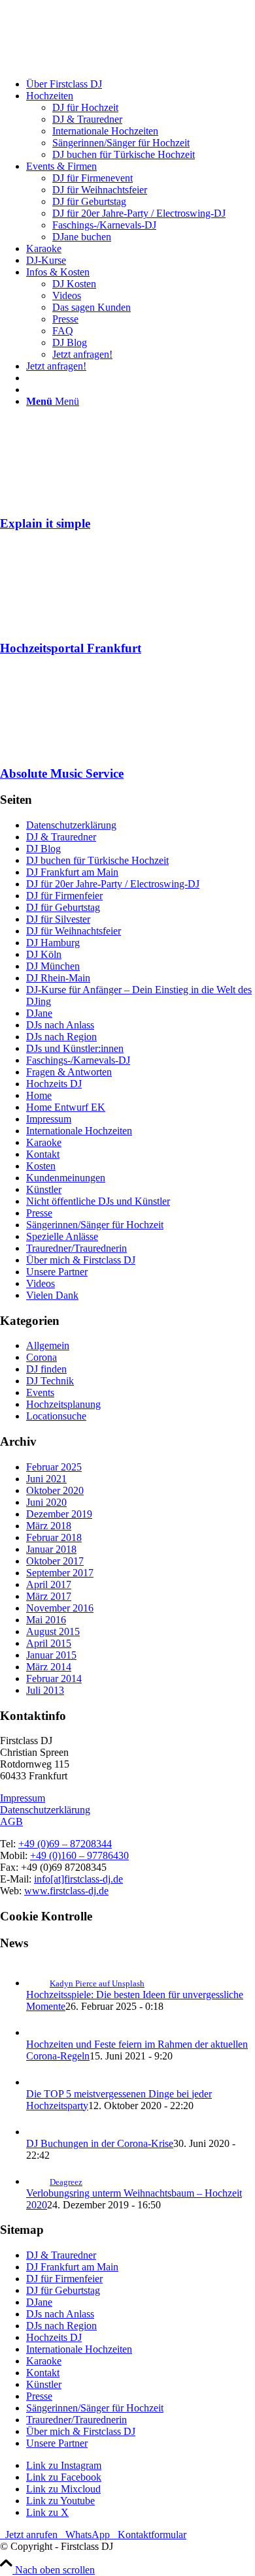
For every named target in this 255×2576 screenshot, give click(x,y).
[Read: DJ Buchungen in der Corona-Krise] (38, 2132)
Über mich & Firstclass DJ (81, 1260)
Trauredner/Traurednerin (76, 1248)
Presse (39, 1213)
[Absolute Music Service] (75, 748)
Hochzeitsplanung (63, 1404)
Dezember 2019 (59, 1514)
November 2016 (60, 1608)
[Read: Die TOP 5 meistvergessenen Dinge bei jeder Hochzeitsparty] (38, 2082)
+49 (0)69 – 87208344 (65, 1844)
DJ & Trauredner (61, 837)
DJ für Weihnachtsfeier (74, 931)
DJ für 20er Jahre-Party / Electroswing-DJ (113, 884)
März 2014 (49, 1667)
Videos (41, 1283)
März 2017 (49, 1596)
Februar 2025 (54, 1467)
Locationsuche (56, 1416)
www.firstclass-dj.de (66, 1891)
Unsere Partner (57, 1272)
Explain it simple (45, 523)
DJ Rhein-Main (58, 978)
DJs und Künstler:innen (75, 1048)
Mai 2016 (46, 1620)
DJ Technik (50, 1381)
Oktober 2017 (55, 1561)
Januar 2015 (51, 1655)
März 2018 (49, 1526)
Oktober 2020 (55, 1490)
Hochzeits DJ (54, 1084)
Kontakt (43, 1154)
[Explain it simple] (75, 498)
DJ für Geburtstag (63, 907)
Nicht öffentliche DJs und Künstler (98, 1201)
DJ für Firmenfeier (64, 896)
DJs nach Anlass (60, 1025)
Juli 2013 (45, 1690)
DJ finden (46, 1369)
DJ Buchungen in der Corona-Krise (100, 2143)
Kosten (41, 1166)
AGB (11, 1821)
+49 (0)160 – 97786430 (79, 1855)
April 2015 (49, 1643)
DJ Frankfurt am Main (72, 872)
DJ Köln (44, 954)
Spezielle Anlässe (62, 1236)
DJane (39, 1013)
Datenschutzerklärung (71, 825)
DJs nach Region (61, 1037)
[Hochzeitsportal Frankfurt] (75, 623)
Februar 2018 (54, 1537)
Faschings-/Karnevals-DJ (78, 1060)
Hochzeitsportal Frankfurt (71, 648)
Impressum (49, 1119)
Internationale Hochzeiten (79, 1131)
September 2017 (60, 1573)
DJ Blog (43, 849)
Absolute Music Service (62, 773)
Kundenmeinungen (66, 1178)
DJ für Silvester (58, 919)
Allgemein (48, 1345)
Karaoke (44, 1142)
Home (39, 1095)
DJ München (53, 966)
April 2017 (49, 1584)
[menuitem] (141, 84)
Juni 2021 (46, 1479)
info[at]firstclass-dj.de (78, 1879)
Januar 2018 (51, 1549)
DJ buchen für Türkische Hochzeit (97, 860)
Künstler (44, 1189)
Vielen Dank (52, 1295)
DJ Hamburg (53, 943)
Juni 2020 (46, 1502)
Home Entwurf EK (66, 1107)
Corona (42, 1357)
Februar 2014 (54, 1678)
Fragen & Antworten (69, 1072)
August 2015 (53, 1631)
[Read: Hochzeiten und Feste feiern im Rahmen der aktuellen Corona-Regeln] (38, 2032)
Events (40, 1392)
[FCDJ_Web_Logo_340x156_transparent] (98, 62)
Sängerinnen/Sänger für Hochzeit (95, 1225)
